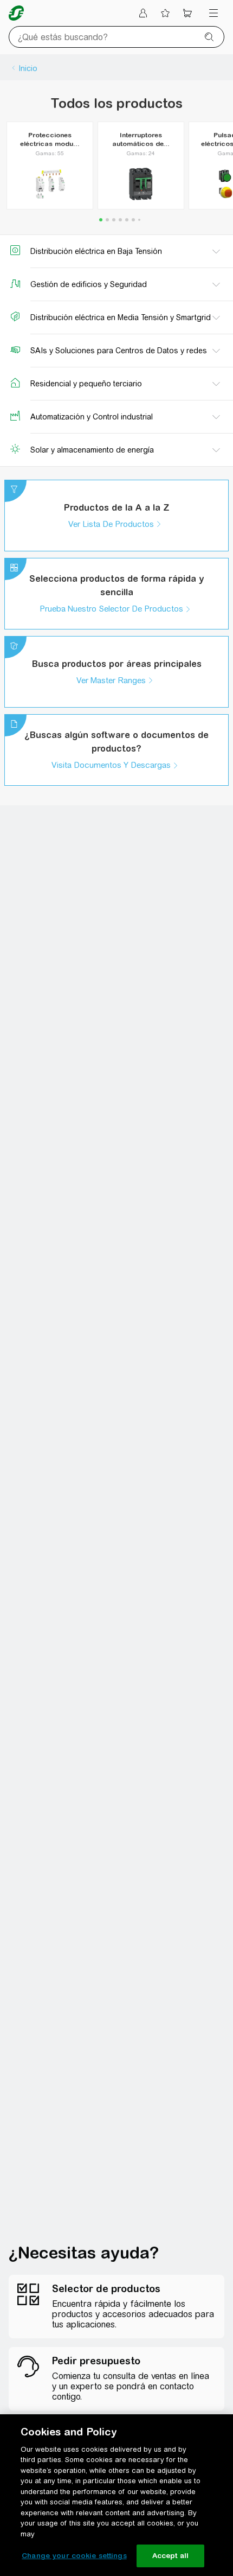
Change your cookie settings (74, 2556)
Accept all (170, 2556)
